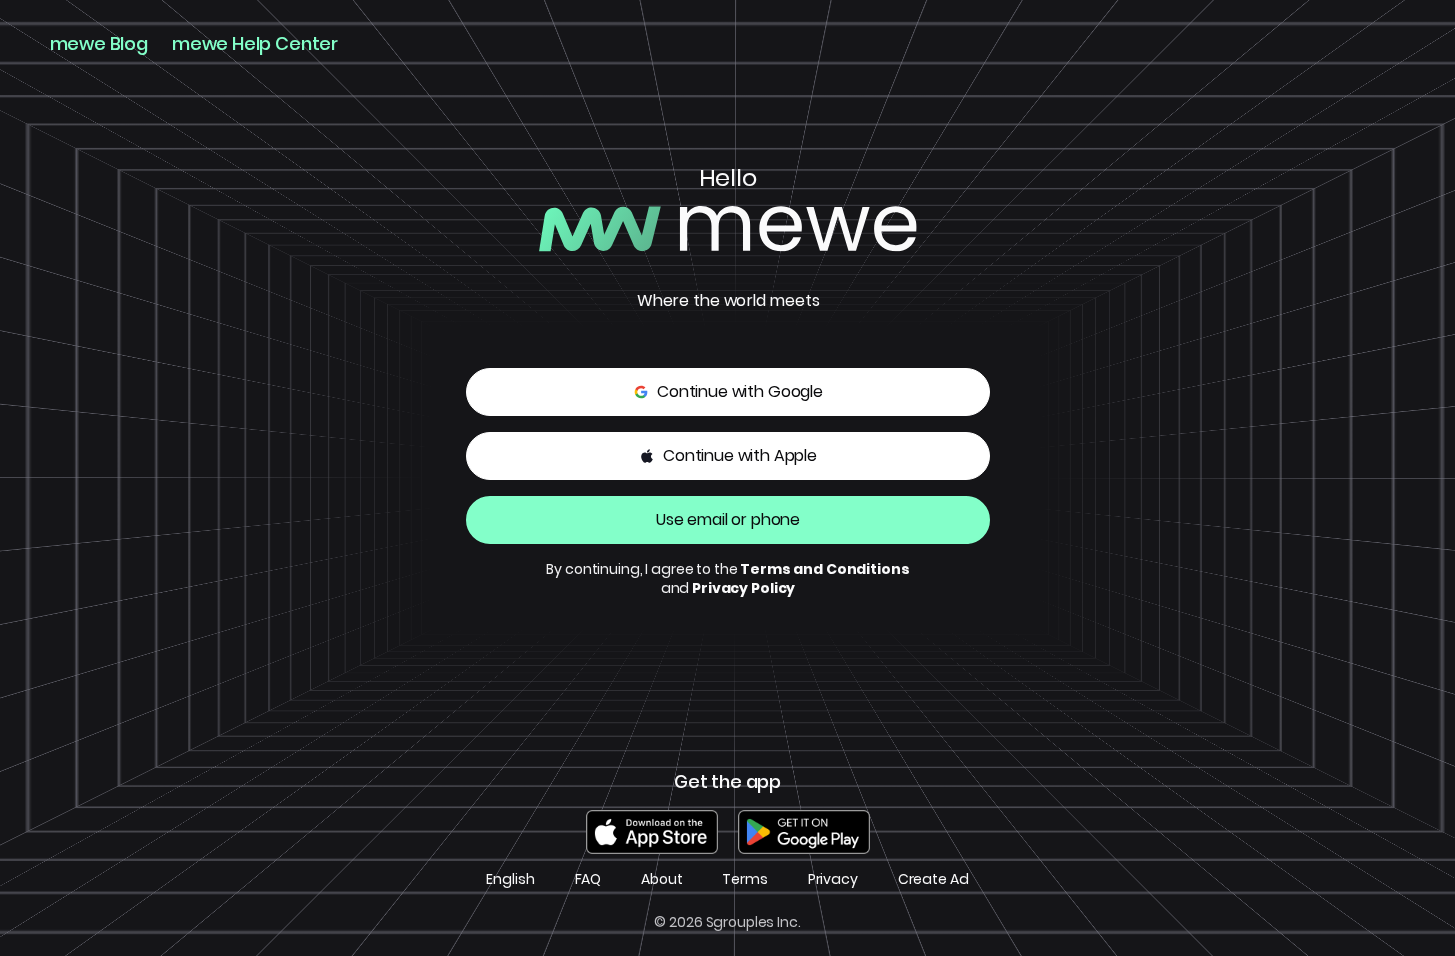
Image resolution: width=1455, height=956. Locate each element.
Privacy (833, 879)
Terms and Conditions (824, 569)
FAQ (588, 879)
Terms (744, 879)
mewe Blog (99, 44)
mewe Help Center (255, 44)
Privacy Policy (743, 588)
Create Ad (933, 879)
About (661, 879)
